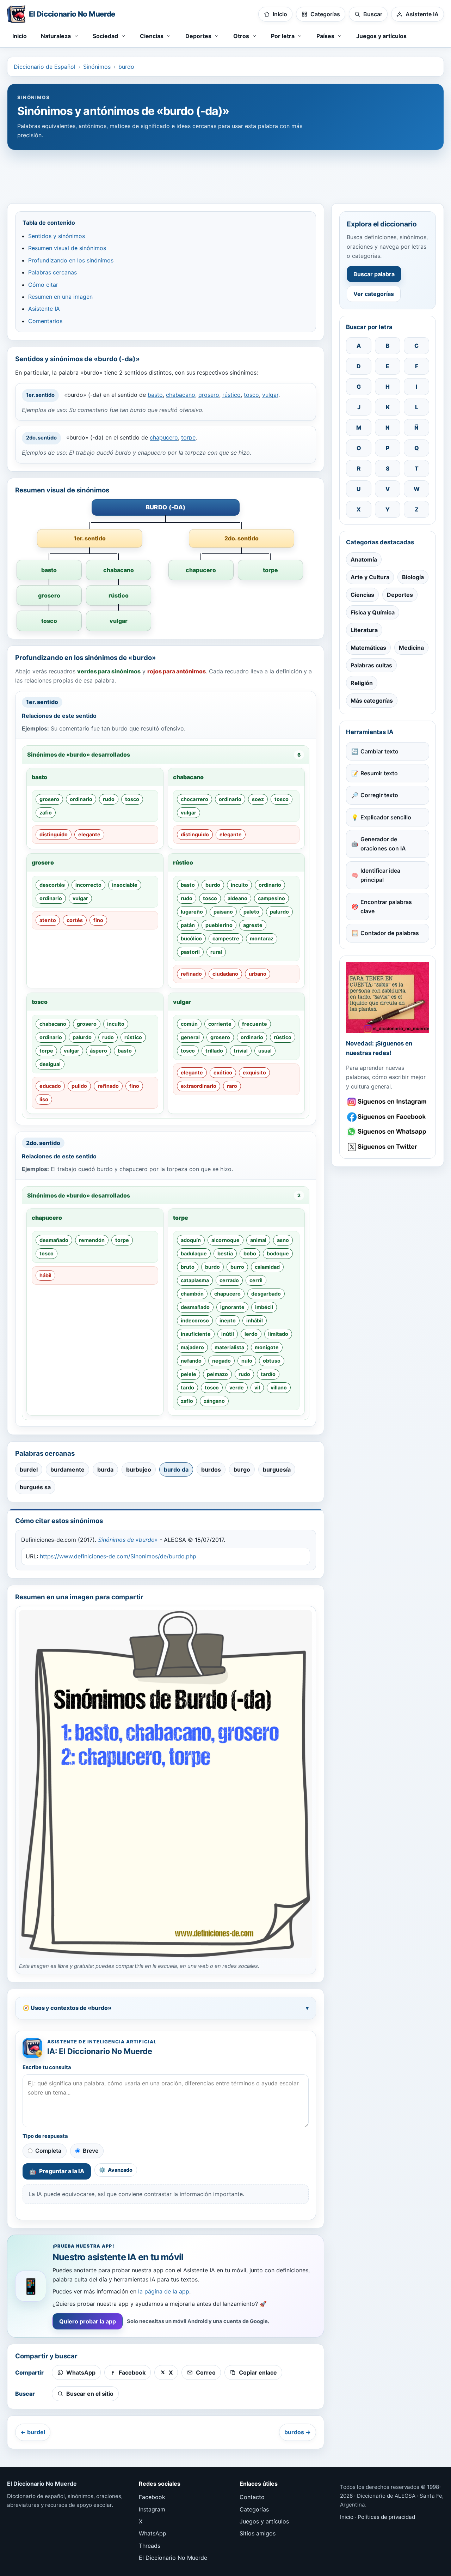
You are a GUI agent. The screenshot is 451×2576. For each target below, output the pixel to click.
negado (221, 1361)
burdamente (67, 1469)
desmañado (54, 1240)
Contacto (252, 2497)
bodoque (278, 1253)
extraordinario (199, 1086)
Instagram (152, 2509)
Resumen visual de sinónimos (67, 248)
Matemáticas (368, 648)
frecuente (255, 1024)
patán (188, 925)
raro (232, 1086)
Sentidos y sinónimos (57, 236)
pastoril (190, 952)
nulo (247, 1361)
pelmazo (217, 1374)
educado (50, 1086)
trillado (214, 1051)
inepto (228, 1320)
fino (98, 920)
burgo (242, 1469)
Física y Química (373, 612)
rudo (109, 799)
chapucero (164, 437)
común (189, 1024)
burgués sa (35, 1487)
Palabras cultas (371, 665)
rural (216, 952)
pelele (189, 1374)
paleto (251, 912)
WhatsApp (153, 2533)
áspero (98, 1051)
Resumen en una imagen (60, 297)
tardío (268, 1374)
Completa (48, 2151)
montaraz (262, 938)
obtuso (272, 1361)
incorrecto (88, 885)
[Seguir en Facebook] (388, 1117)
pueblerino (219, 925)
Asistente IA (44, 309)
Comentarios (45, 321)
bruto (188, 1267)
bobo (250, 1253)
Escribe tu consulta (47, 2067)
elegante (89, 834)
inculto (239, 885)
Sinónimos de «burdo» (128, 1540)
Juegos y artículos (381, 36)
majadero (192, 1347)
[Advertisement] (225, 173)
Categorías (254, 2509)
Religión (362, 683)
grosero (209, 395)
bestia (225, 1253)
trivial (241, 1051)
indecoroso (195, 1320)
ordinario (81, 799)
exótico (223, 1072)
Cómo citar (43, 285)
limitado (278, 1334)
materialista (229, 1347)
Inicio (20, 36)
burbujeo (139, 1469)
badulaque (194, 1253)
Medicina (411, 648)
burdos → (298, 2432)
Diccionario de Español (45, 67)
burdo (126, 67)
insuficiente (196, 1334)
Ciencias (362, 595)
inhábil (255, 1320)
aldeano (237, 898)
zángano (214, 1401)
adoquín (191, 1240)
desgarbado (266, 1294)
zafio (46, 813)
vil (257, 1387)
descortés (52, 885)
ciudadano (225, 974)
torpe (188, 437)
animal (258, 1240)
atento (48, 920)
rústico (231, 395)
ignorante (232, 1307)
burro (237, 1267)
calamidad (267, 1267)
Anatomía (364, 559)
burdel (29, 1469)
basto (155, 395)
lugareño (192, 912)
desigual (50, 1064)
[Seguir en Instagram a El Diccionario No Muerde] (388, 998)
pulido (79, 1086)
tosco (251, 395)
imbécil (264, 1307)
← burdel (33, 2432)
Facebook (152, 2497)
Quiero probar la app (88, 2321)
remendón (92, 1240)
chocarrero (194, 799)
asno (283, 1240)
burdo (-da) (166, 507)
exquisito (254, 1072)
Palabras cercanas (52, 272)
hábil (45, 1275)
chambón (192, 1294)
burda (105, 1469)
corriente (220, 1024)
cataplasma (195, 1280)
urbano (258, 974)
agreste (253, 925)
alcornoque (225, 1240)
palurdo (279, 912)
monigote (267, 1347)
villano (279, 1387)
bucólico (191, 938)
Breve (91, 2151)
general (190, 1037)
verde (237, 1387)
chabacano (181, 395)
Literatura (364, 630)
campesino (271, 898)
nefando (191, 1361)
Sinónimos (97, 67)
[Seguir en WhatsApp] (388, 1132)
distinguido (54, 834)
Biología (413, 577)
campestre (226, 938)
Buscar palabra (374, 274)
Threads (150, 2546)
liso (44, 1099)
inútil (228, 1334)
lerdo (251, 1334)
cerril (256, 1280)
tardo (187, 1387)
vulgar (270, 395)
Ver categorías (374, 294)
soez (258, 799)
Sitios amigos (258, 2533)
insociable (125, 885)
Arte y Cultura (370, 577)
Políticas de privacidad (386, 2517)
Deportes (400, 595)
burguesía (277, 1469)
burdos (211, 1469)
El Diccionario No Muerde (173, 2558)
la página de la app (164, 2291)
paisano (223, 912)
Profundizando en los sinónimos (71, 260)
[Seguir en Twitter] (388, 1147)
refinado (191, 974)
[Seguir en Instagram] (388, 1102)
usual (265, 1051)
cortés (75, 920)
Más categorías (372, 701)
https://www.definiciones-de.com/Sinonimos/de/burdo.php (118, 1556)
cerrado (229, 1280)
